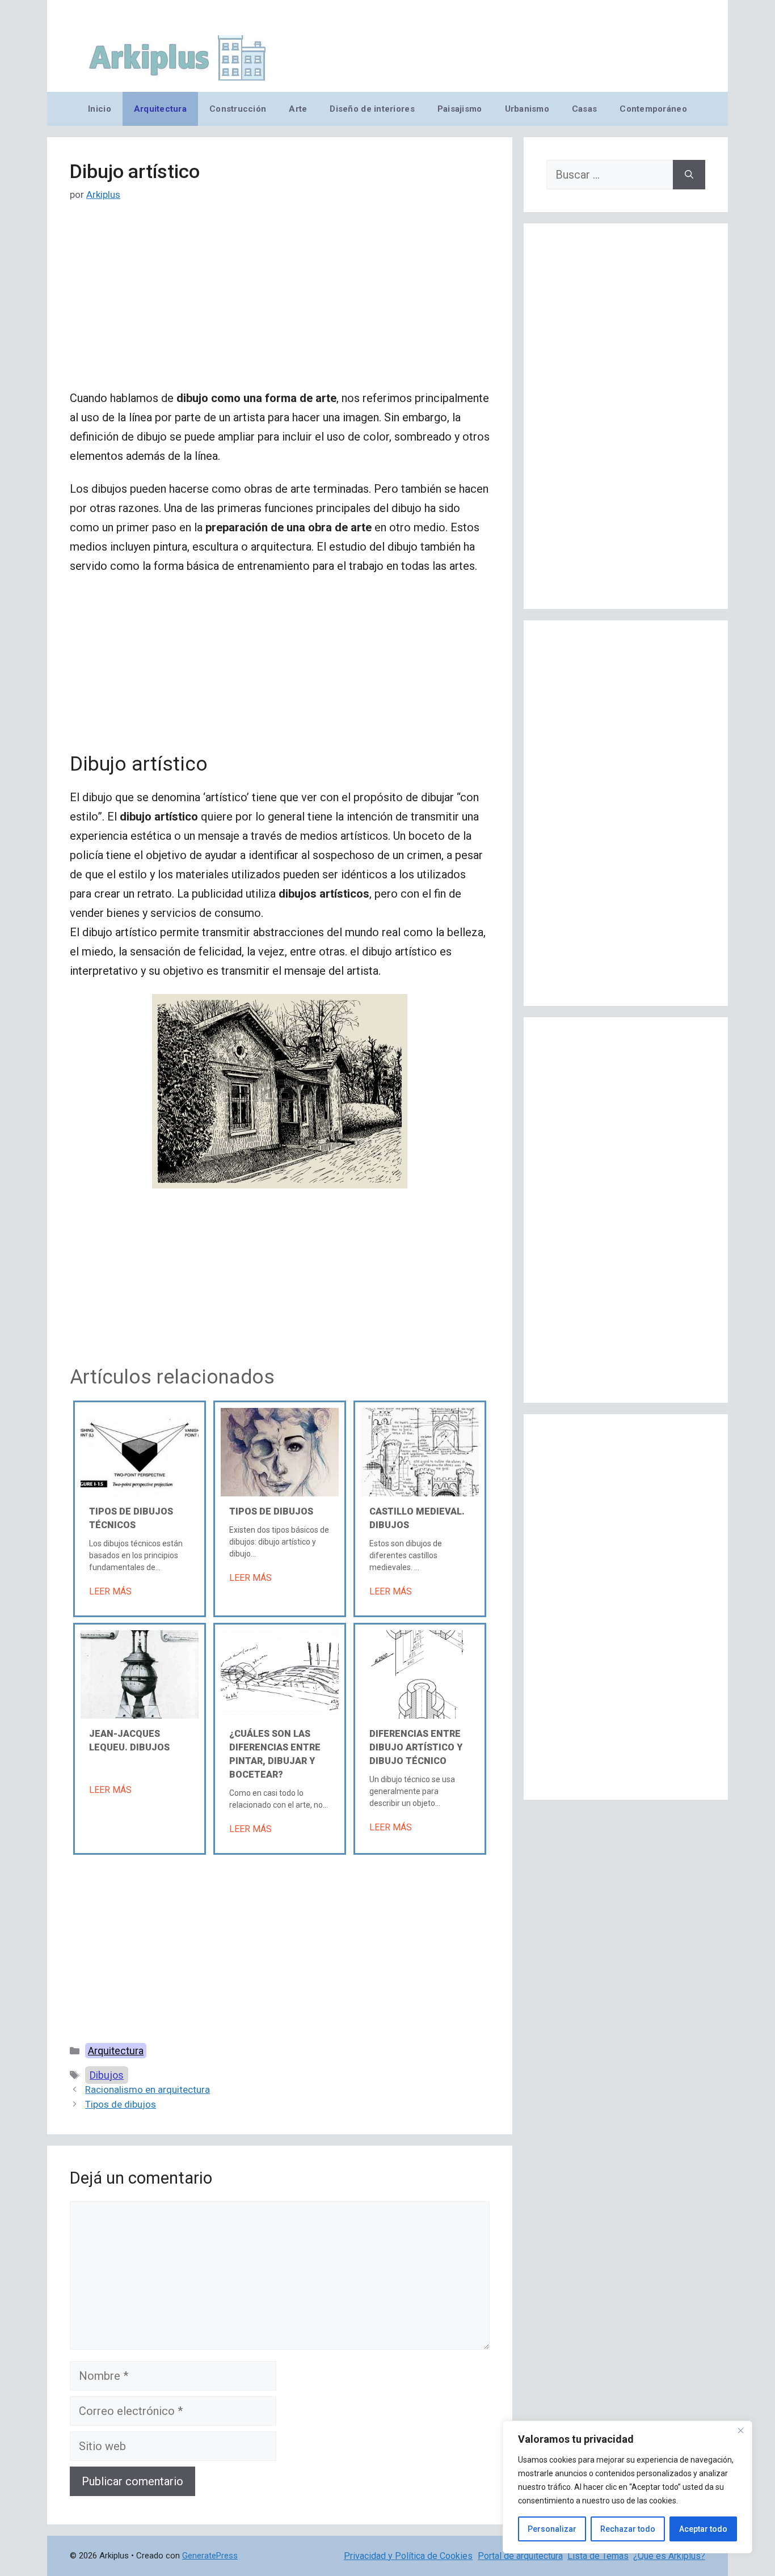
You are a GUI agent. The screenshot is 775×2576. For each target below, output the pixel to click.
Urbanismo (527, 109)
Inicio (100, 109)
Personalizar (552, 2529)
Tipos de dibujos (271, 1511)
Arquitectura (160, 109)
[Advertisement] (280, 304)
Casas (584, 109)
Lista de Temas (598, 2556)
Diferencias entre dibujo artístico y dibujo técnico (416, 1747)
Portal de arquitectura (520, 2556)
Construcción (238, 109)
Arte (298, 109)
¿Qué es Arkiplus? (669, 2556)
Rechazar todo (628, 2529)
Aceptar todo (703, 2529)
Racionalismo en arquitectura (148, 2089)
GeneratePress (210, 2556)
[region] (627, 2487)
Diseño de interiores (372, 109)
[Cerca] (740, 2430)
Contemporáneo (653, 109)
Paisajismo (460, 109)
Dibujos (107, 2075)
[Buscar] (689, 175)
